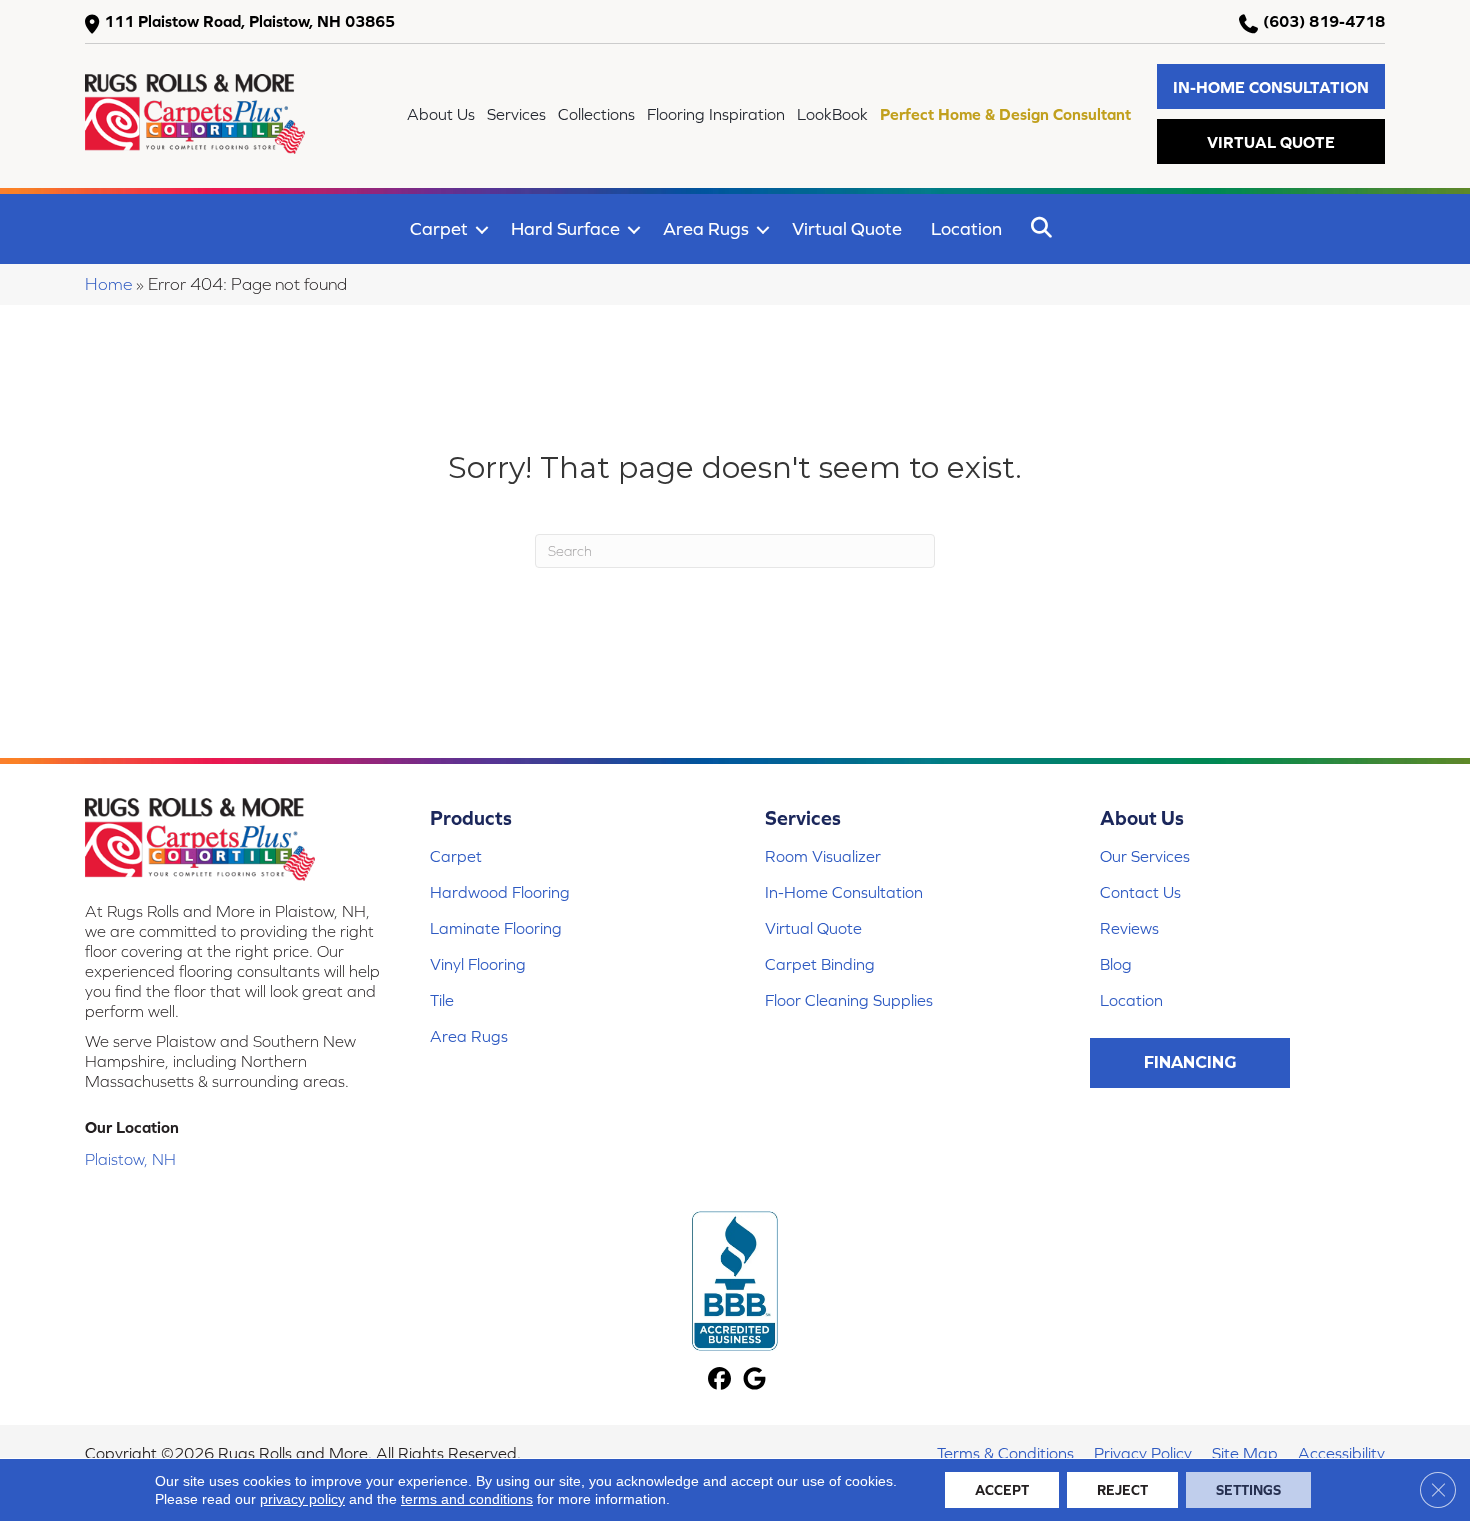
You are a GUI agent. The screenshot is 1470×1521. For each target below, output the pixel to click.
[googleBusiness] (754, 1380)
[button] (1271, 86)
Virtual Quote (847, 228)
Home (108, 284)
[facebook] (719, 1380)
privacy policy (302, 1499)
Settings (1248, 1490)
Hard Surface (565, 228)
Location (966, 228)
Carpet (439, 228)
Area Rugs (706, 228)
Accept (1002, 1490)
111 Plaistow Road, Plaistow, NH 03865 (249, 21)
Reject (1122, 1490)
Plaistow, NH (130, 1159)
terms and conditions (467, 1499)
